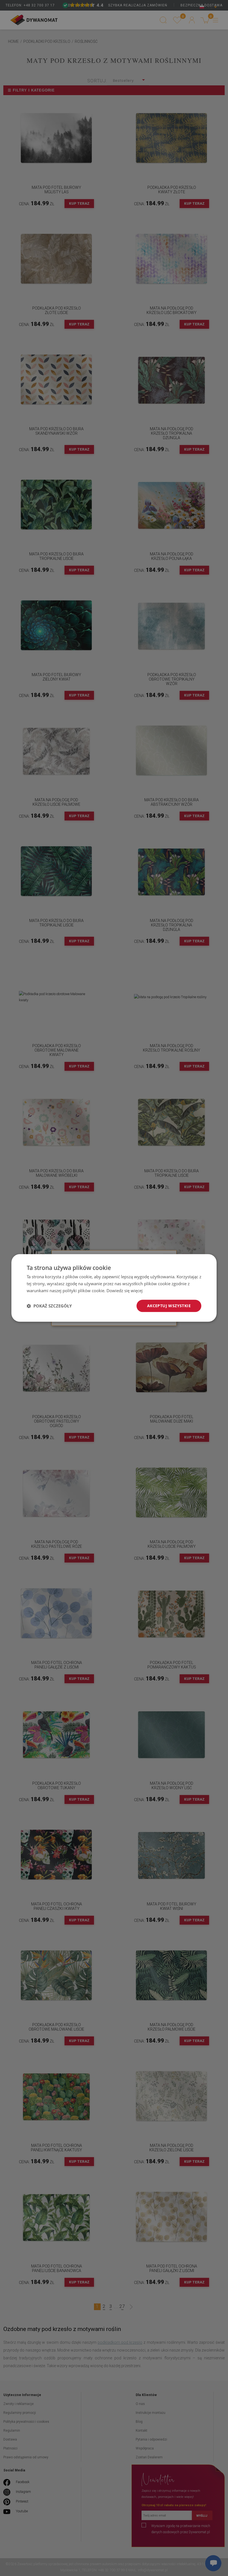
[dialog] (114, 1288)
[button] (49, 1306)
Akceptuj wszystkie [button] (169, 1306)
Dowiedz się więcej (125, 1291)
